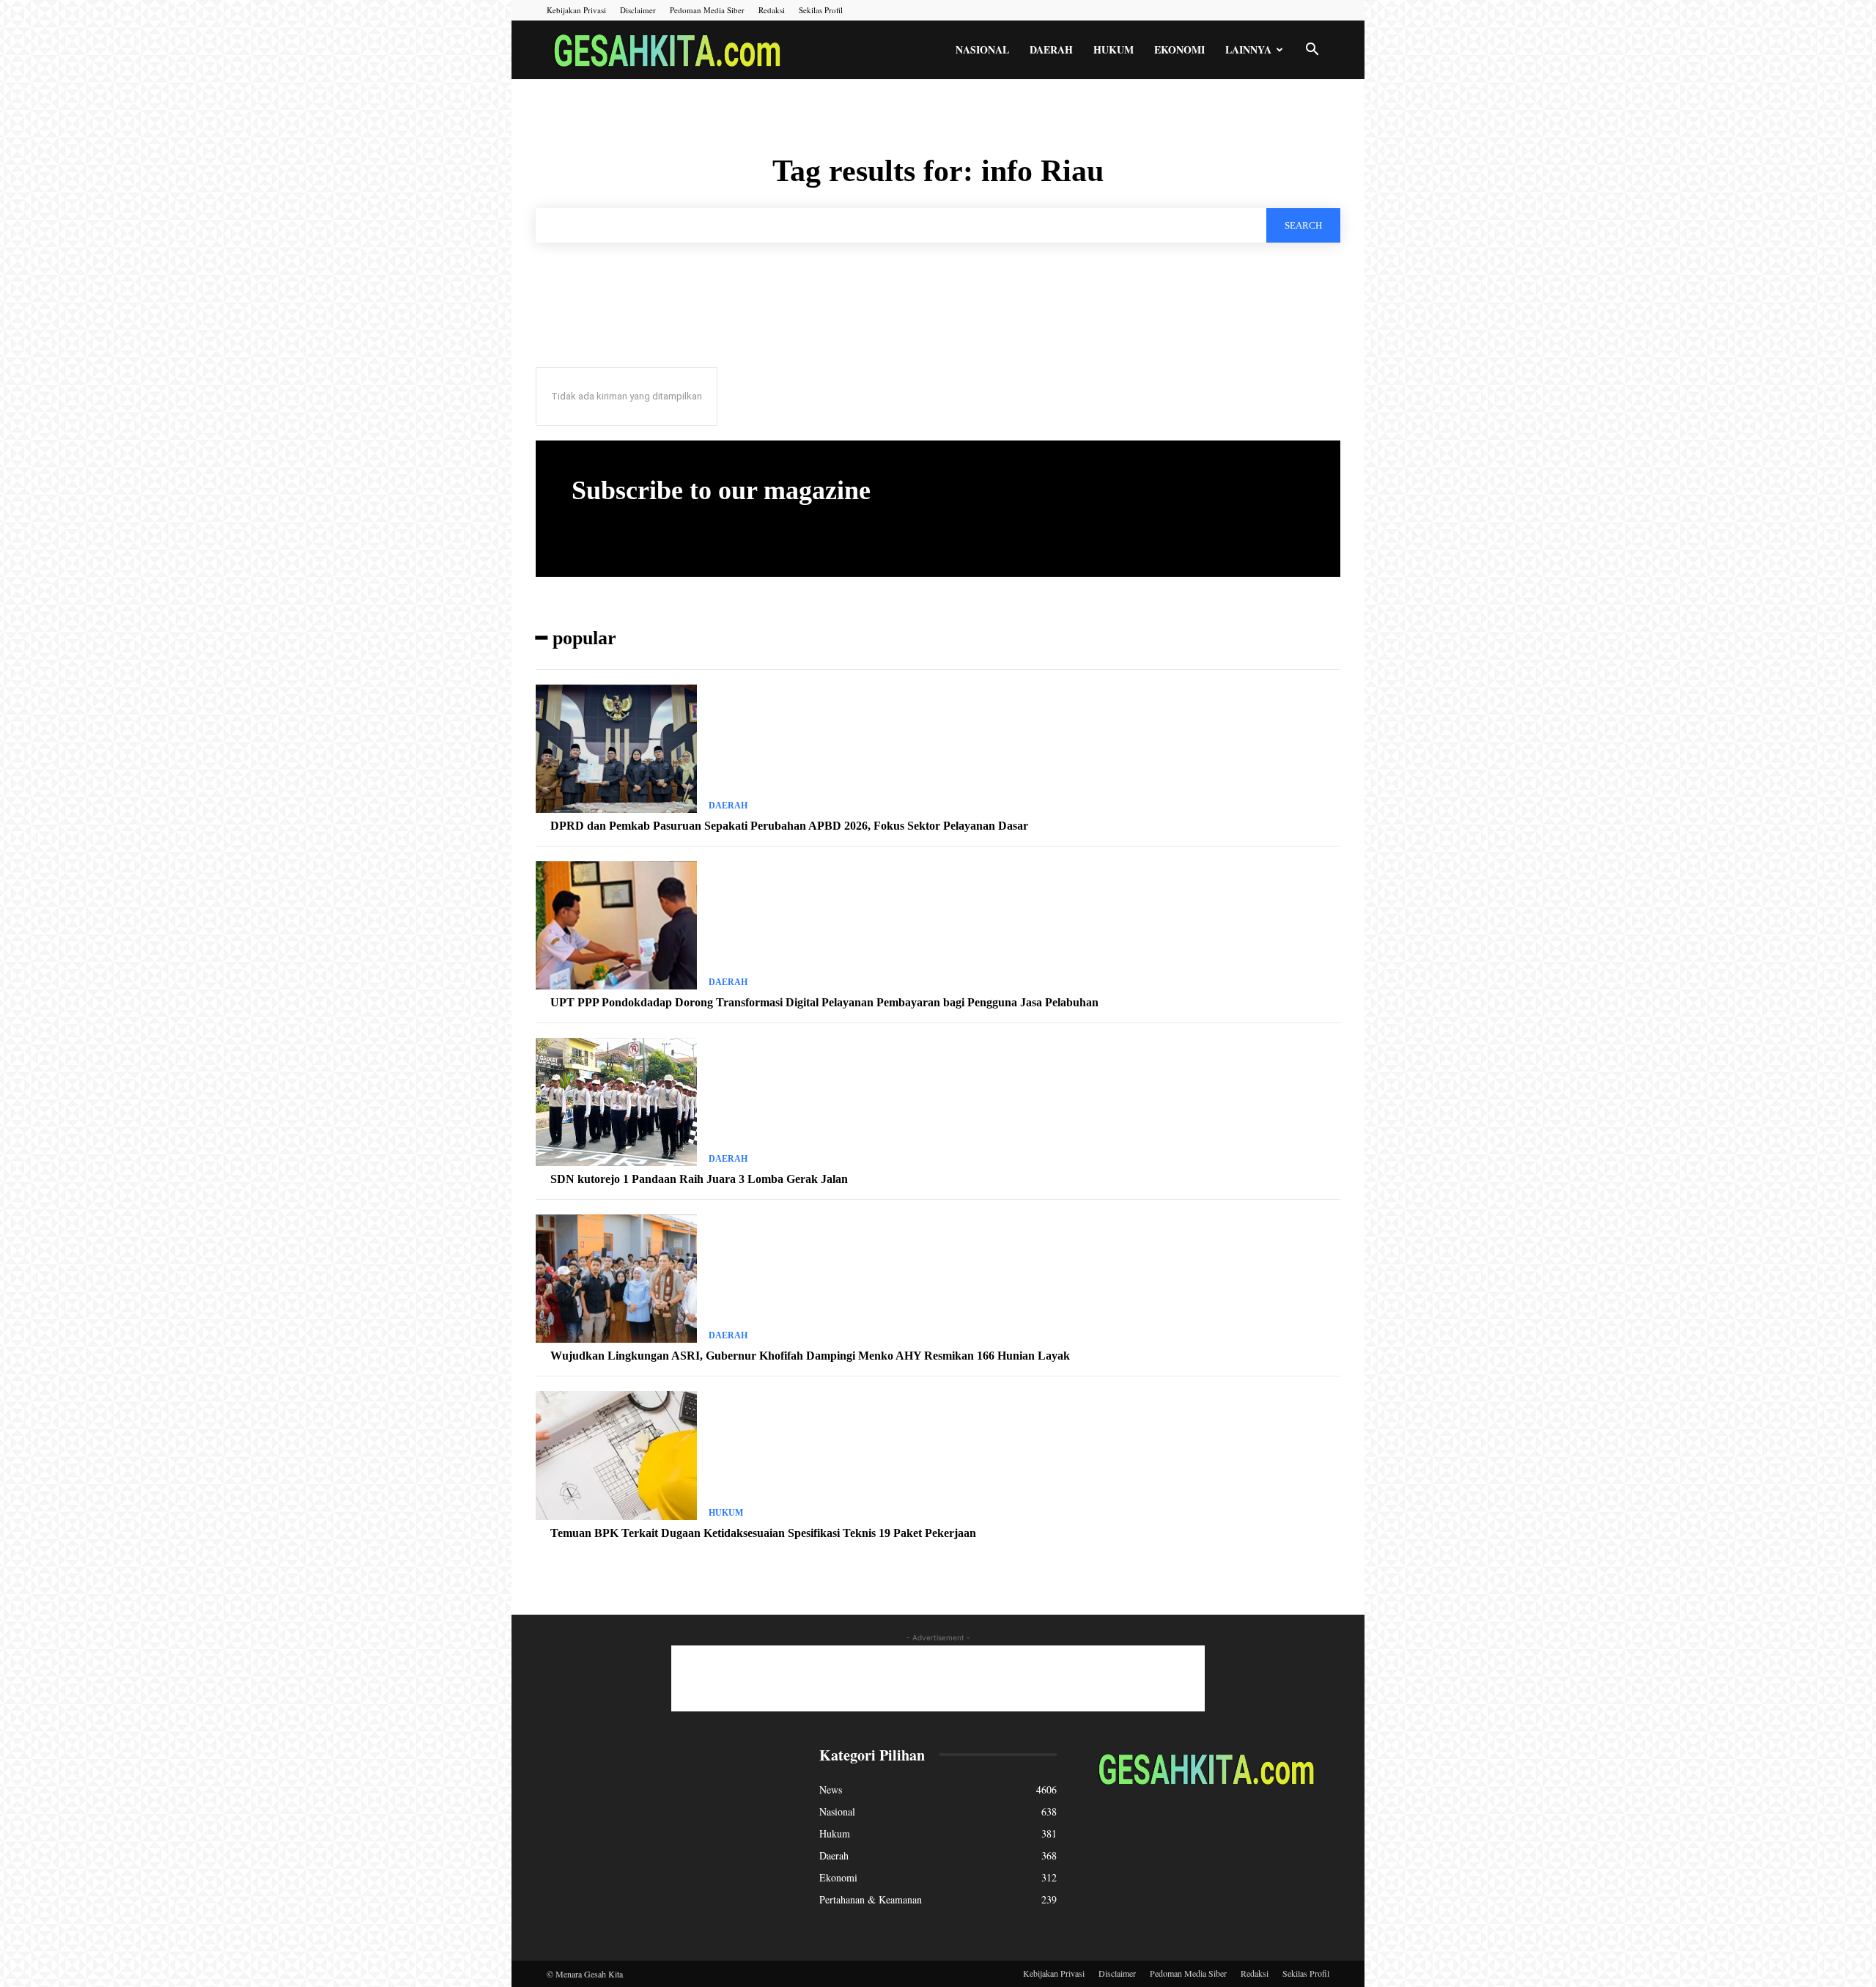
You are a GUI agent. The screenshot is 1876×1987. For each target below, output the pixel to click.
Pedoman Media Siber (707, 10)
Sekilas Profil (821, 10)
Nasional (982, 49)
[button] (1312, 51)
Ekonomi (1179, 49)
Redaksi (772, 10)
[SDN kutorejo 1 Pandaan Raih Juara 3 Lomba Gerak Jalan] (616, 1102)
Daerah (1051, 49)
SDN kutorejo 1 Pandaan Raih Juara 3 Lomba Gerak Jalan (699, 1179)
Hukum (1114, 49)
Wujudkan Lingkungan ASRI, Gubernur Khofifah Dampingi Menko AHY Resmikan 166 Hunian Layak (810, 1356)
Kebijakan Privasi (576, 10)
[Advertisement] (938, 1678)
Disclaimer (638, 10)
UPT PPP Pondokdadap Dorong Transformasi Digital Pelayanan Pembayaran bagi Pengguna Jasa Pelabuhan (824, 1002)
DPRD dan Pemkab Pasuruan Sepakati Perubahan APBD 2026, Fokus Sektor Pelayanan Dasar (789, 826)
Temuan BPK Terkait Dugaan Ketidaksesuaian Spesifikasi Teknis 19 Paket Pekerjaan (763, 1533)
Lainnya (1248, 49)
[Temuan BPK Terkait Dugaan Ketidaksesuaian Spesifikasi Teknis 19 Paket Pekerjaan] (616, 1456)
